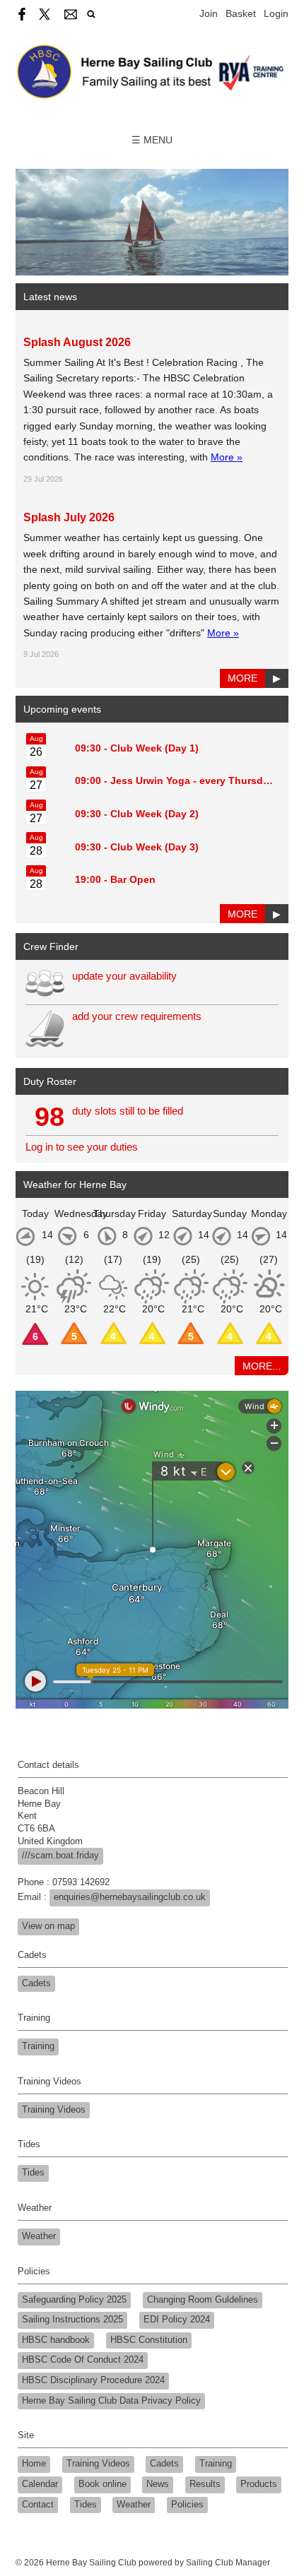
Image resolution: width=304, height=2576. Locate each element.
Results (205, 2484)
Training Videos (54, 2110)
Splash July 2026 (69, 517)
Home (34, 2464)
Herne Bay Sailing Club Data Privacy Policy (111, 2401)
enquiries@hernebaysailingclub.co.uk (130, 1897)
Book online (103, 2484)
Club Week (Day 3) (154, 847)
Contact (38, 2505)
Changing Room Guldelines (203, 2300)
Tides (33, 2173)
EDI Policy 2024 (177, 2320)
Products (259, 2484)
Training (38, 2046)
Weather (39, 2236)
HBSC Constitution (149, 2340)
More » (227, 457)
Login (276, 13)
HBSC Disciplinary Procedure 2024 (93, 2380)
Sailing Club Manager (228, 2563)
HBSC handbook (56, 2340)
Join (209, 13)
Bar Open (133, 879)
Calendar (40, 2484)
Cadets (36, 1983)
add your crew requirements (137, 1016)
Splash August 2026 (77, 342)
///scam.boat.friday (60, 1856)
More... (262, 1366)
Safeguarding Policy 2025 (74, 2300)
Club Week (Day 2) (154, 814)
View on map (48, 1926)
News (158, 2484)
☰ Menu (152, 140)
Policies (187, 2505)
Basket (241, 13)
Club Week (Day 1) (154, 748)
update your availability (124, 976)
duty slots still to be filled (128, 1111)
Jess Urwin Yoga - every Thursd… (192, 780)
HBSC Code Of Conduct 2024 (83, 2360)
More (242, 678)
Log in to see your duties (82, 1147)
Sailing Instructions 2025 (72, 2320)
